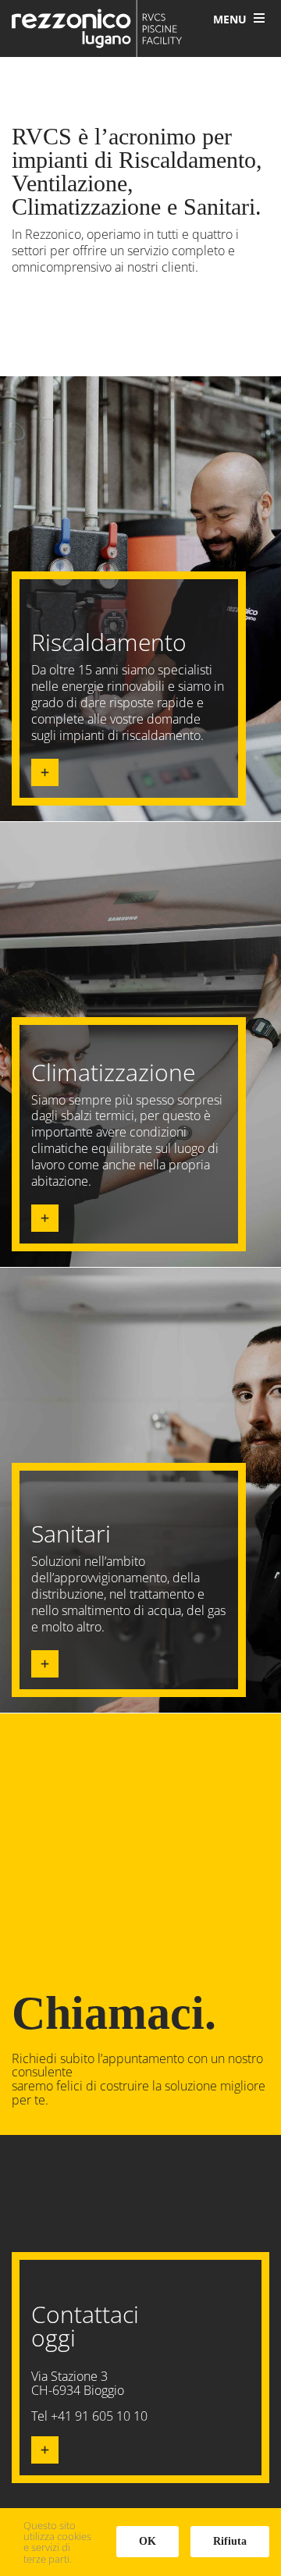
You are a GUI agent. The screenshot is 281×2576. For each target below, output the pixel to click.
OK (148, 2541)
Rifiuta (230, 2541)
